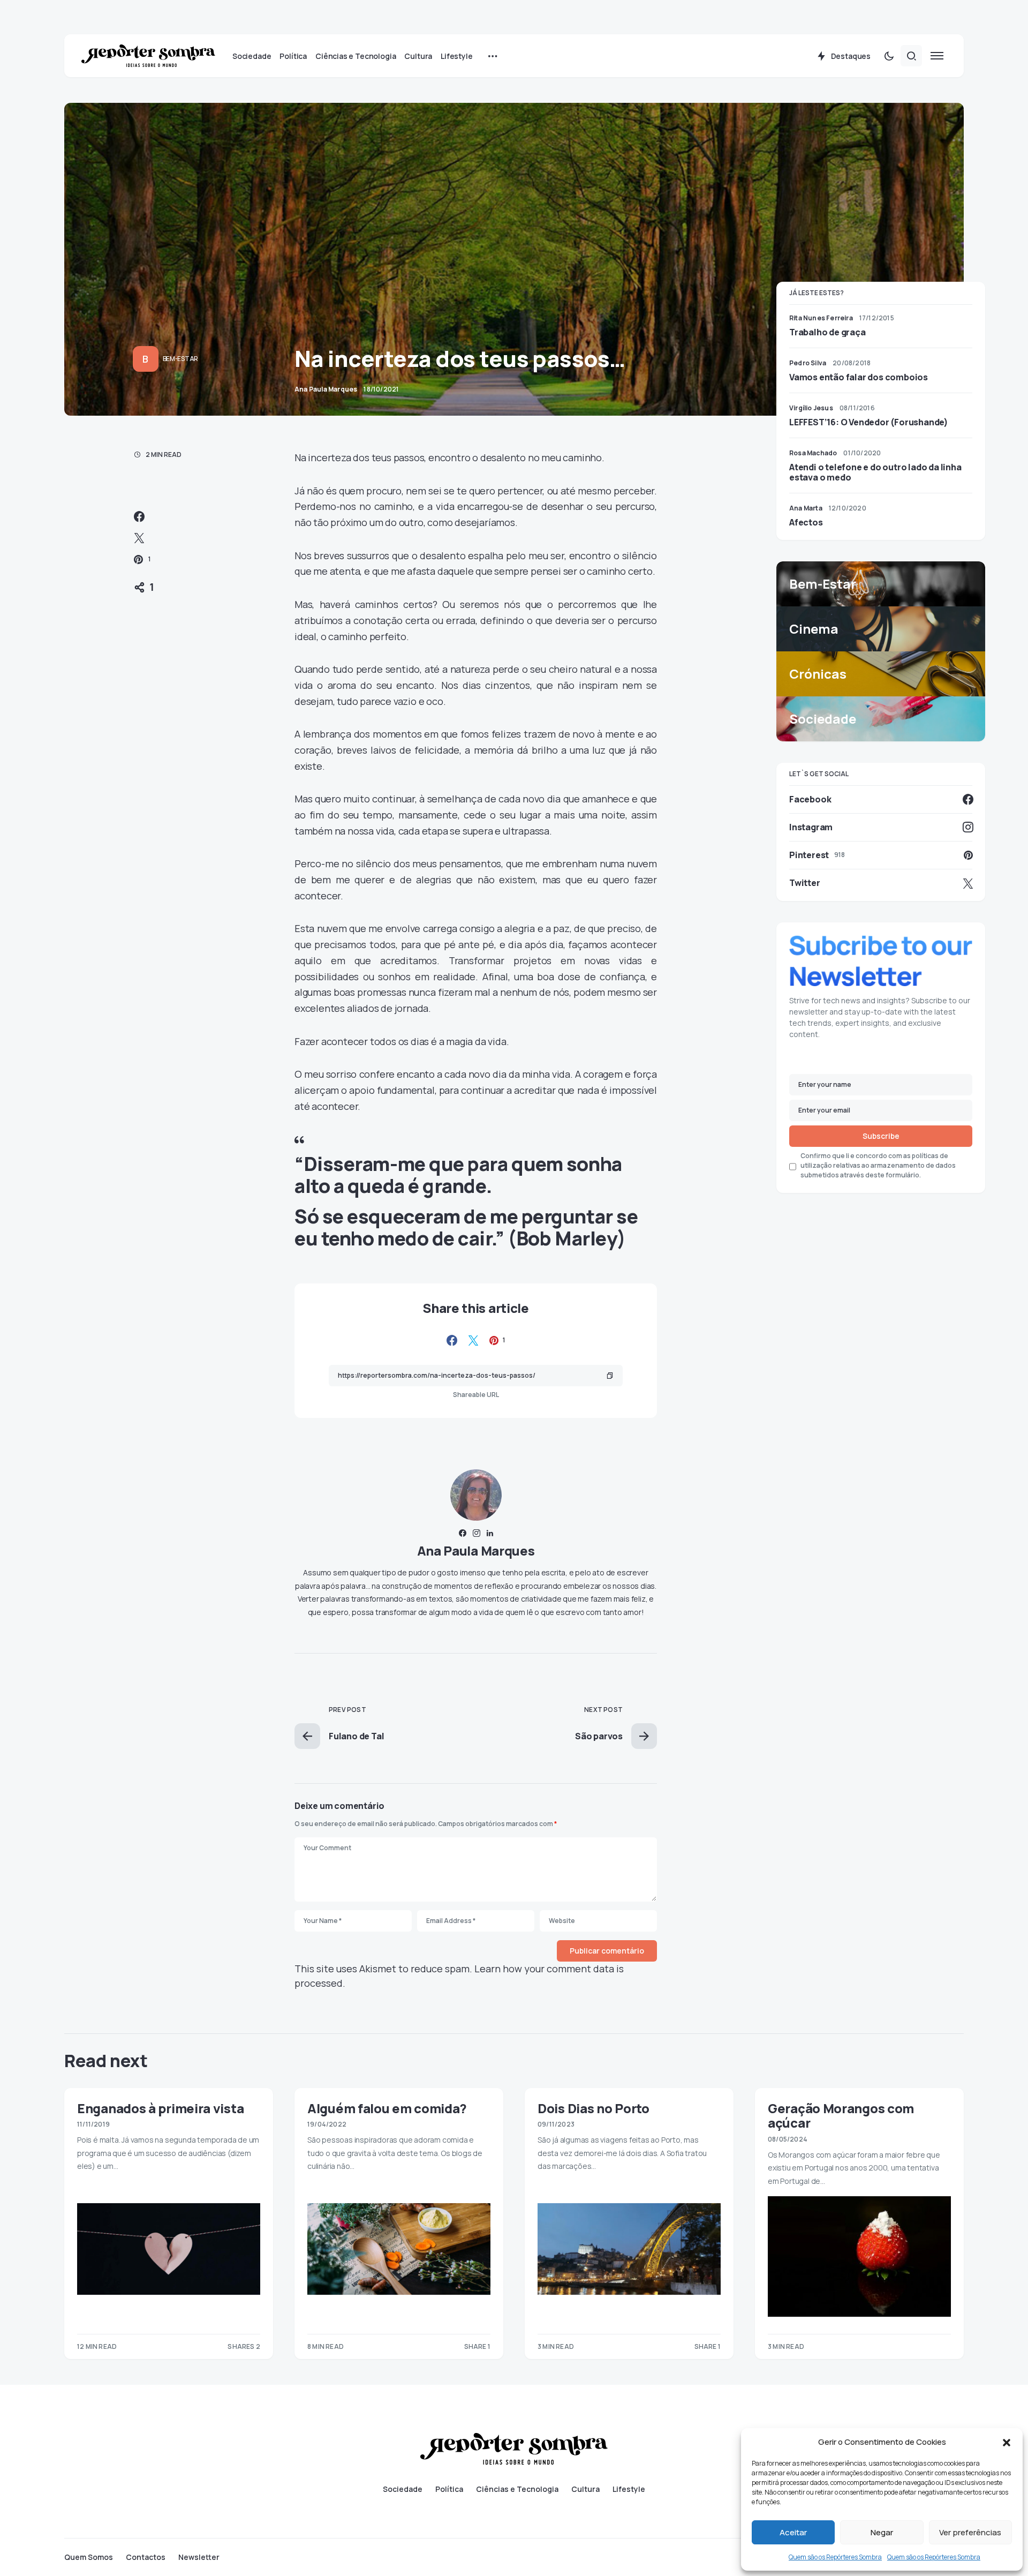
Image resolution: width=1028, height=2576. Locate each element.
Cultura (585, 2489)
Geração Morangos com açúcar (841, 2115)
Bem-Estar (180, 359)
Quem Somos (89, 2557)
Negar (882, 2532)
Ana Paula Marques (476, 1550)
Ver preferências (970, 2532)
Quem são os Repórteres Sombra (835, 2557)
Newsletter (199, 2557)
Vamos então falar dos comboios (859, 377)
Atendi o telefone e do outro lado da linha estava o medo (875, 472)
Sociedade (403, 2489)
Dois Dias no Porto (594, 2108)
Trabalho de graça (827, 332)
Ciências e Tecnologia (517, 2489)
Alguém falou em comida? (387, 2108)
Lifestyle (629, 2489)
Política (449, 2489)
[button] (1007, 2442)
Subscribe (881, 1136)
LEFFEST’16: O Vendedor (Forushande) (869, 422)
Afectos (806, 522)
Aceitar (793, 2532)
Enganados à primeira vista (160, 2108)
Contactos (146, 2557)
